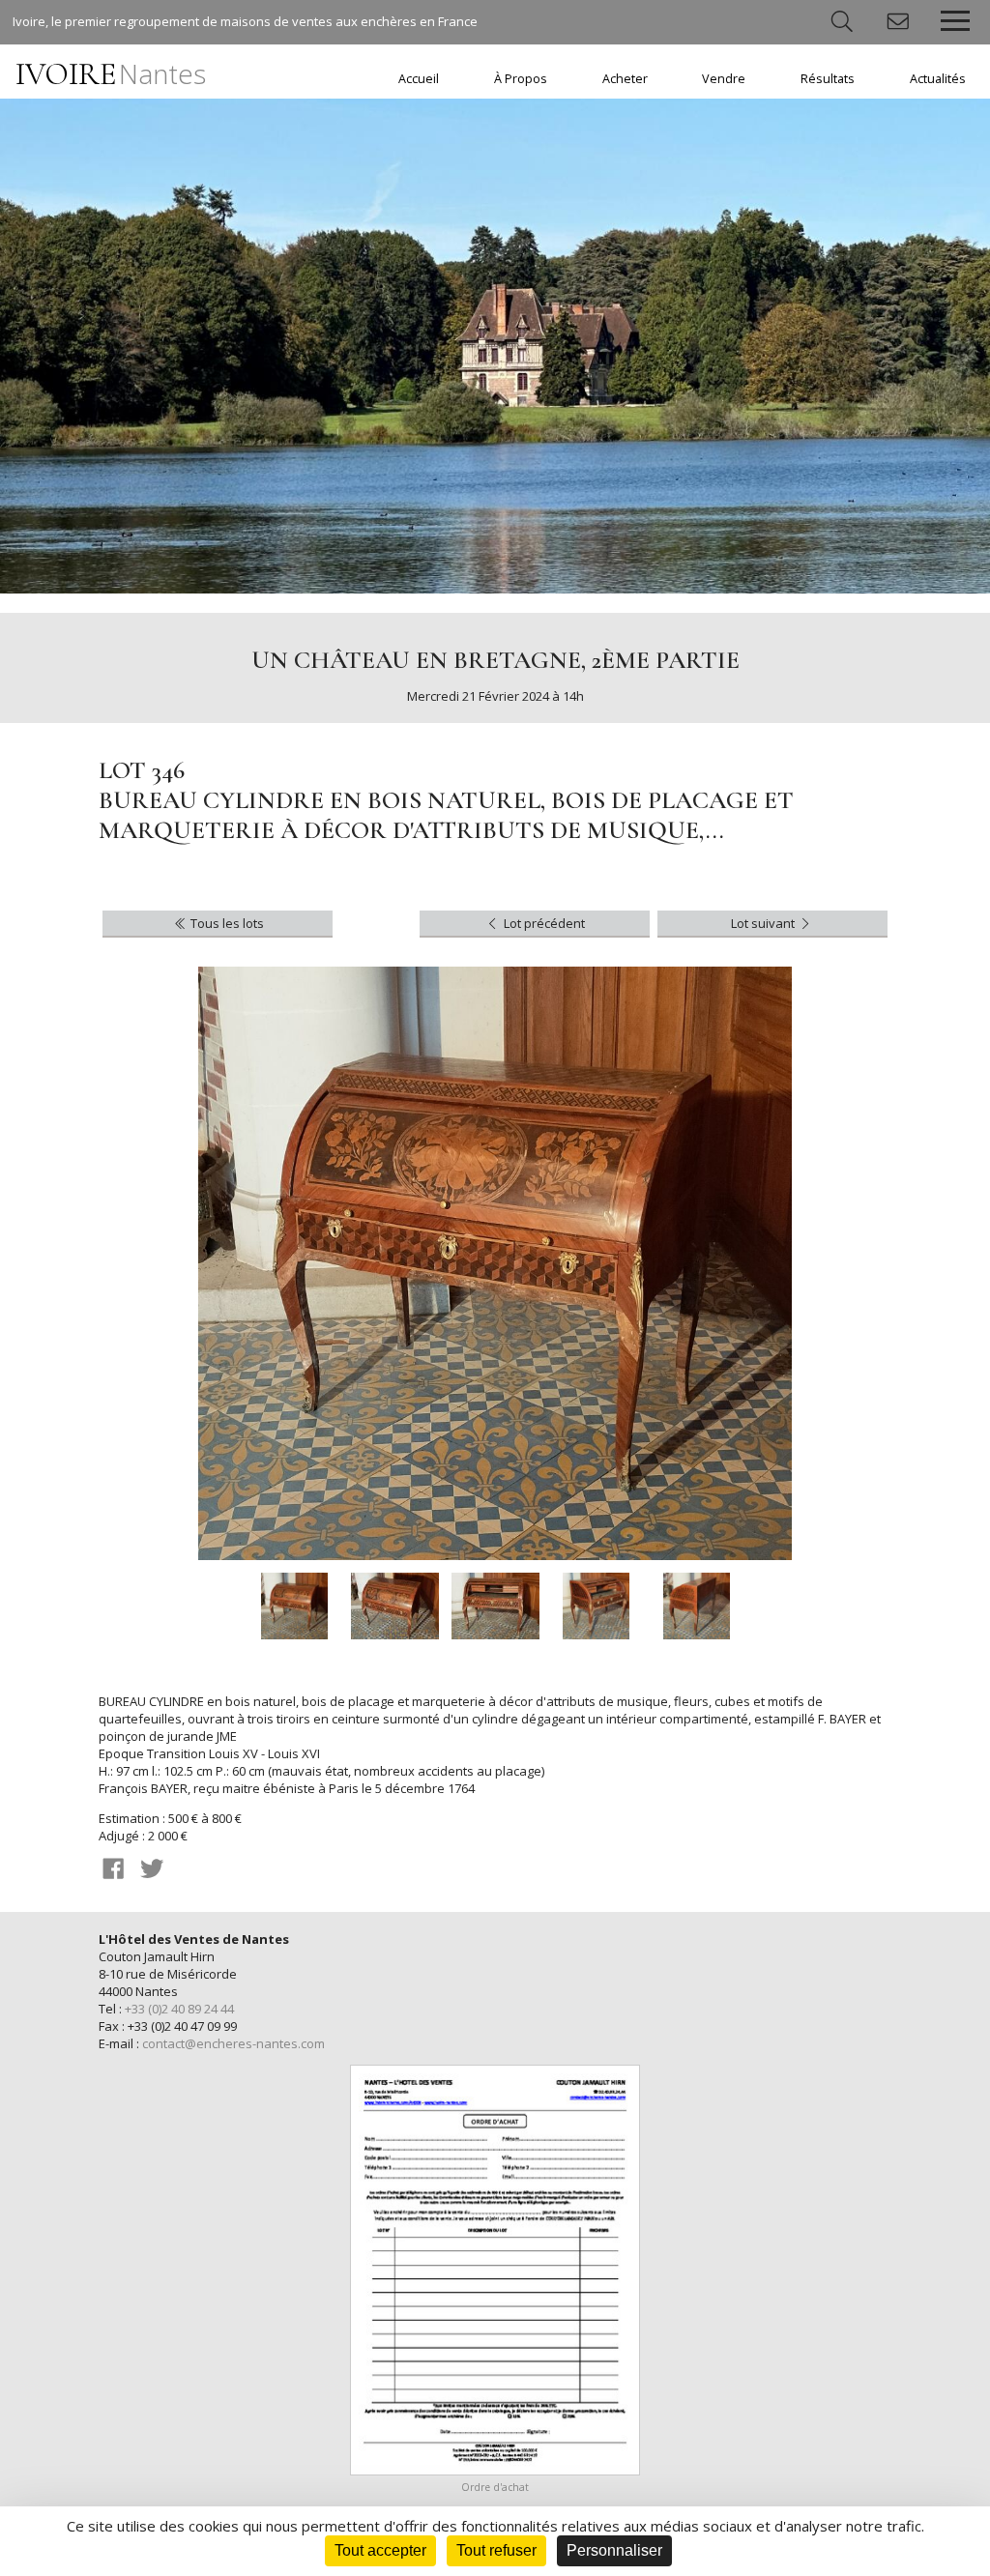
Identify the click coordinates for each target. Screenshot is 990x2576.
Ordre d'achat (495, 2487)
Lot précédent (543, 923)
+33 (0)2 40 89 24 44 (179, 2009)
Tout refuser (496, 2550)
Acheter (625, 79)
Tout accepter (380, 2550)
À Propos (521, 79)
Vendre (724, 79)
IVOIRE (111, 74)
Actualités (938, 79)
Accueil (419, 79)
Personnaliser (614, 2550)
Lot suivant (764, 923)
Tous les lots (226, 923)
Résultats (828, 79)
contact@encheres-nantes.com (233, 2043)
